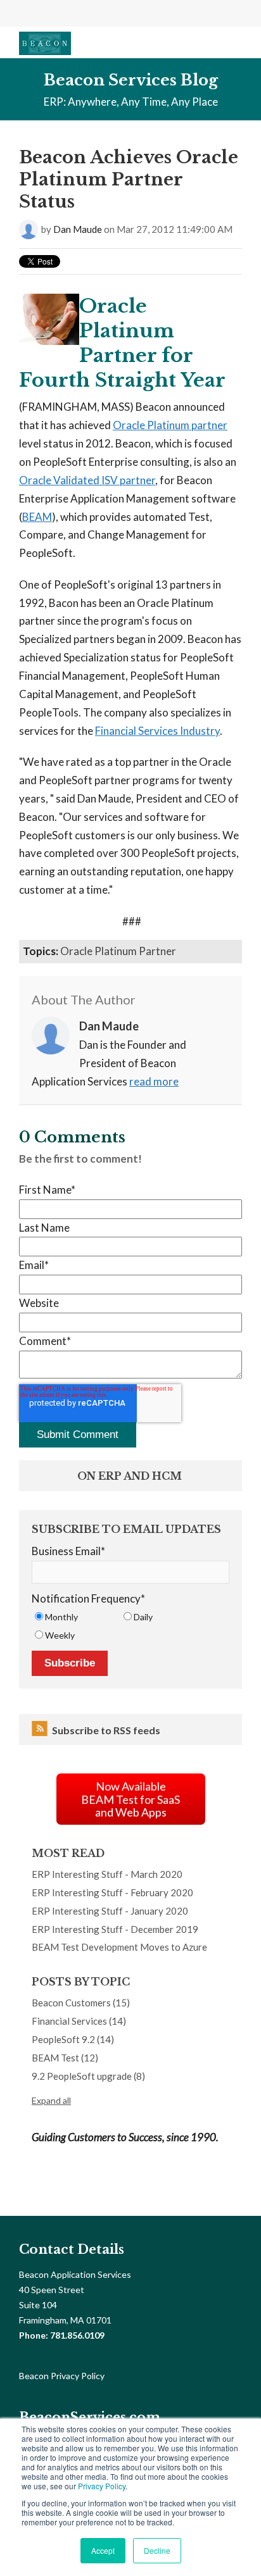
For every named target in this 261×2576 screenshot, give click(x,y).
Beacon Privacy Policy (62, 2376)
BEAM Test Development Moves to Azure (119, 1947)
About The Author (84, 999)
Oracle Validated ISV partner (87, 480)
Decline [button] (157, 2550)
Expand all (51, 2100)
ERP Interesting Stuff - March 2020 (107, 1874)
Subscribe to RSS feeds (106, 1730)
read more (154, 1081)
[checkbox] (130, 1626)
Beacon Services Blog (131, 80)
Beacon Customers (81, 2003)
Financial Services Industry (157, 731)
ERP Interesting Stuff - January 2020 (110, 1911)
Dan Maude (78, 229)
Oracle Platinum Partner (118, 951)
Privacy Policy (102, 2486)
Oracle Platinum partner (170, 425)
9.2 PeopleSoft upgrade (88, 2076)
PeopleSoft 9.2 (73, 2039)
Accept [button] (103, 2550)
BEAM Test (65, 2058)
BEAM (37, 517)
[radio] (76, 1617)
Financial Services (79, 2021)
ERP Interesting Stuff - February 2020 (112, 1892)
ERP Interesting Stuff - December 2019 (115, 1929)
